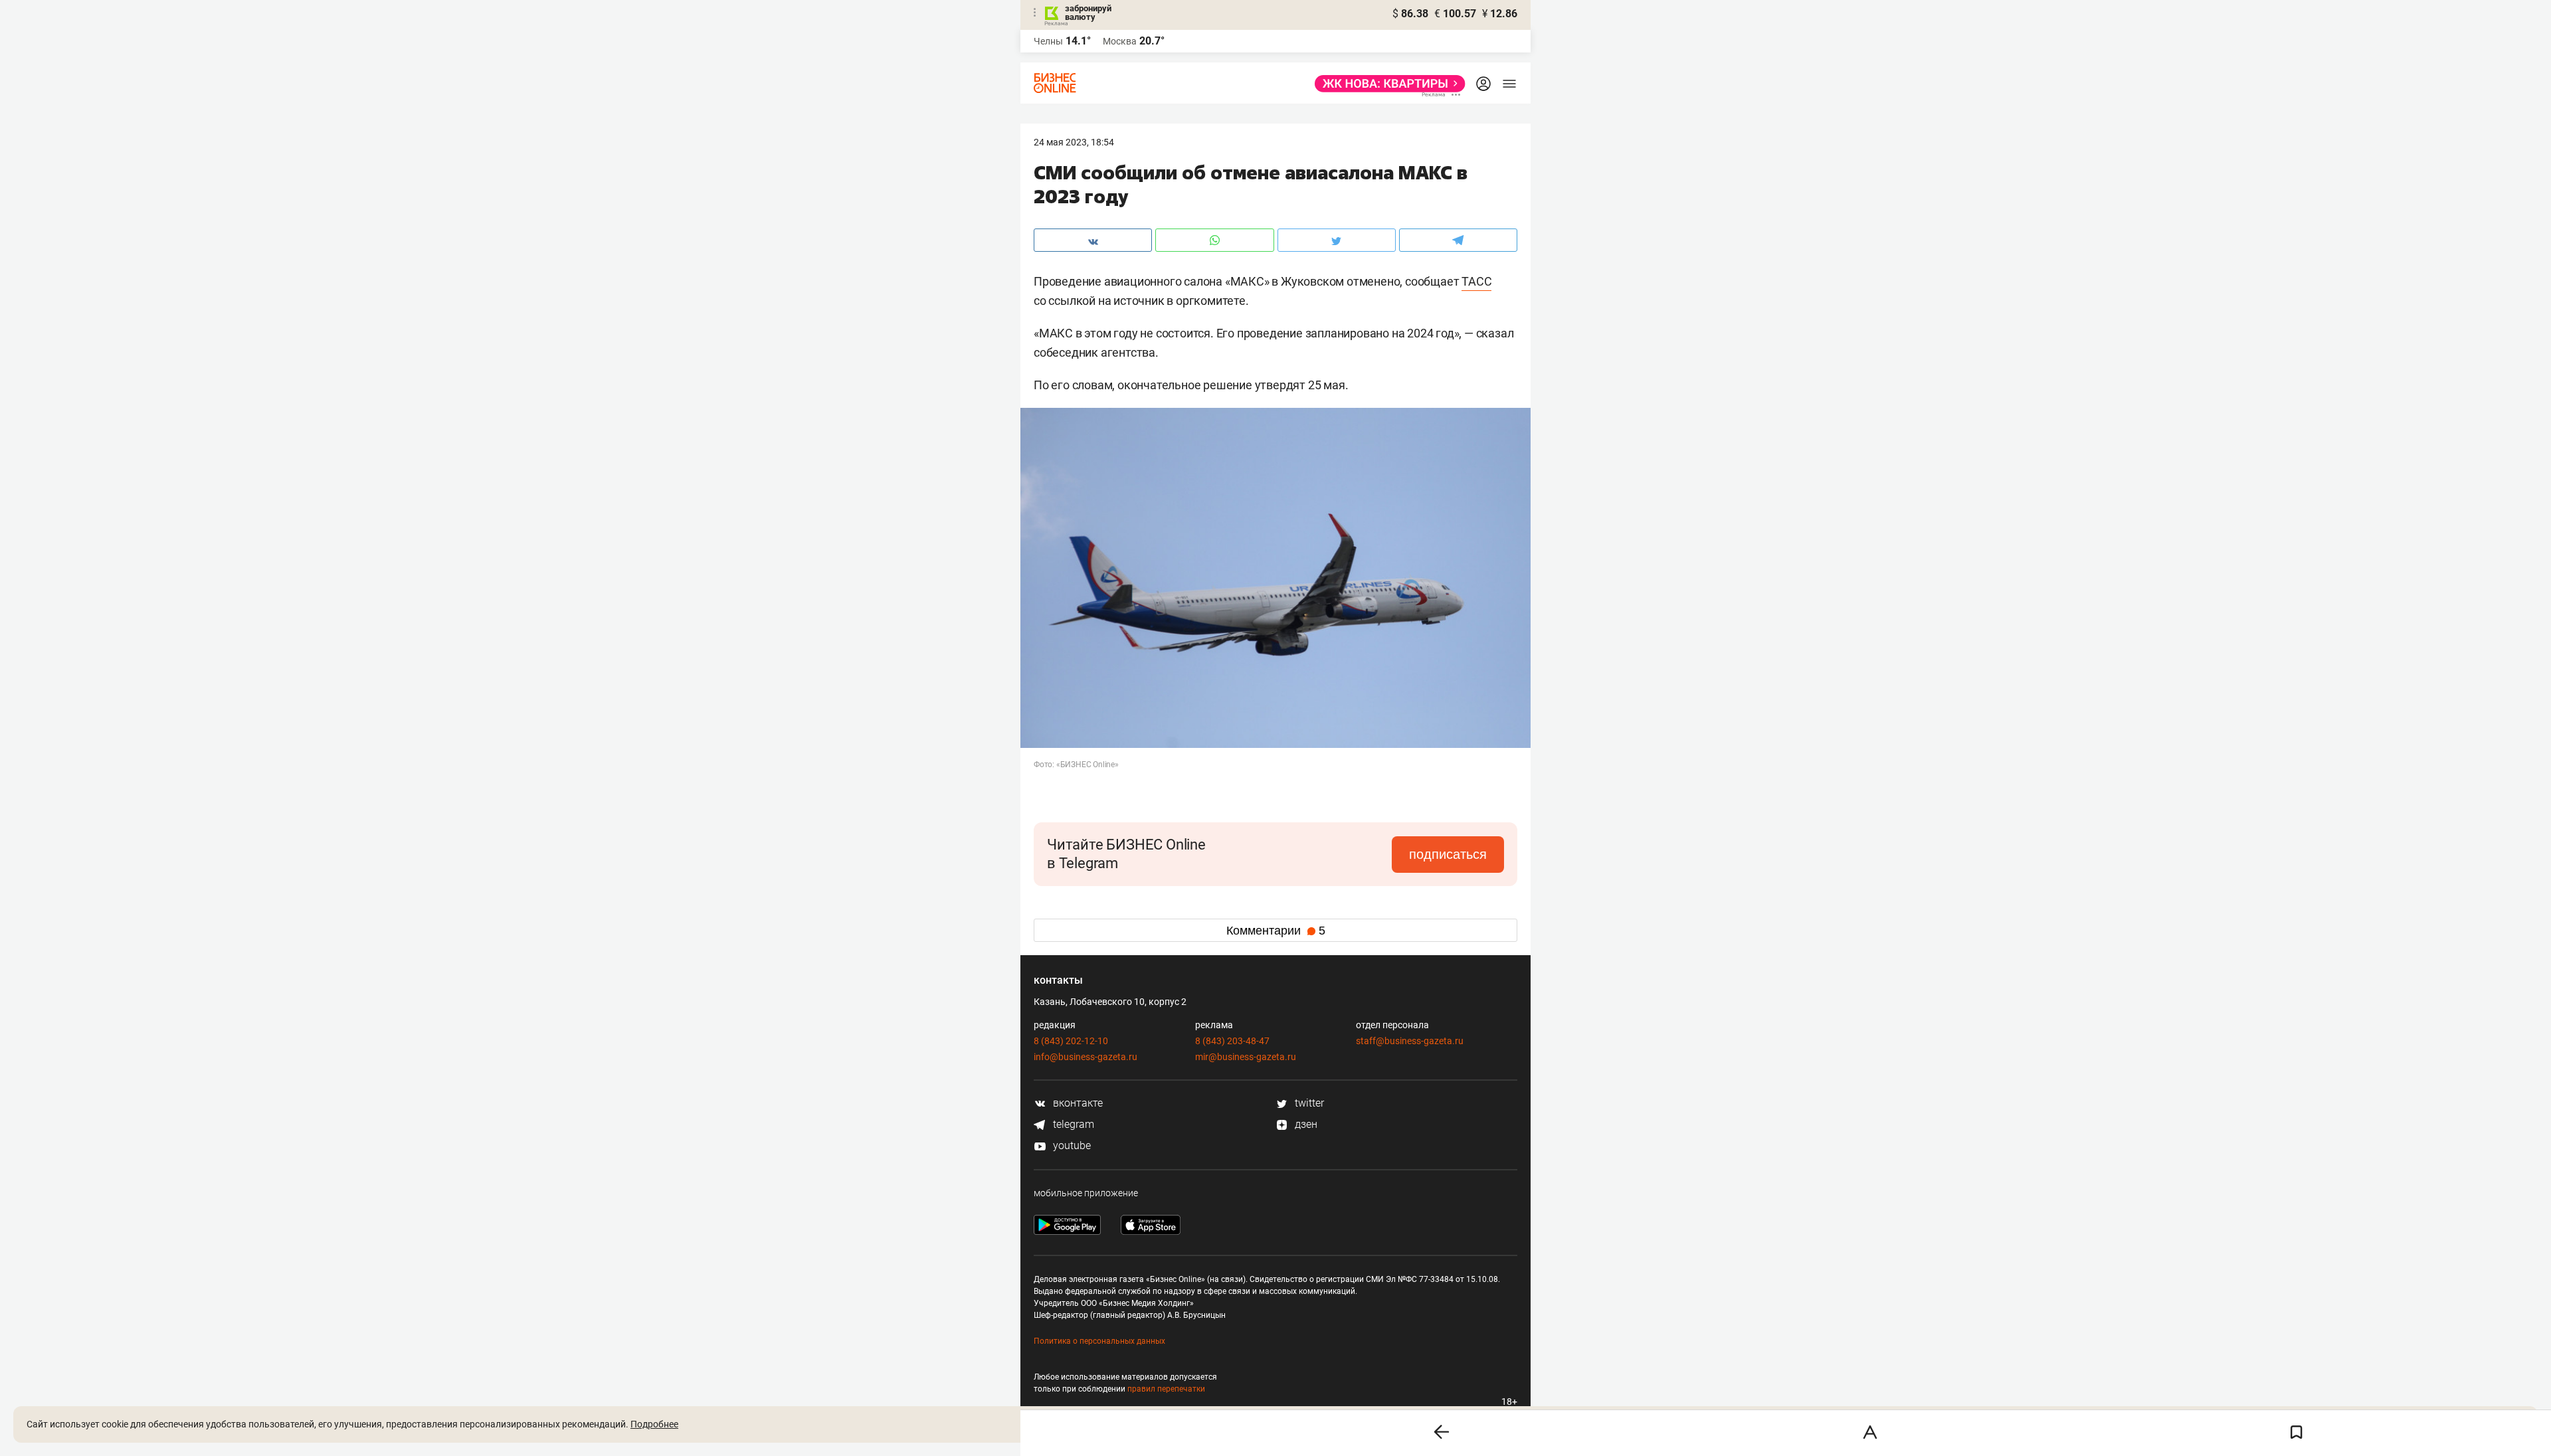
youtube (1071, 1145)
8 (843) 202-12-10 (1071, 1041)
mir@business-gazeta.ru (1246, 1057)
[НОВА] (1386, 84)
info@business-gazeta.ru (1086, 1057)
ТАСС (1476, 281)
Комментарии (1276, 931)
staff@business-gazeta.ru (1410, 1041)
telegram (1072, 1124)
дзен (1305, 1124)
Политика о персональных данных (1099, 1341)
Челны (1048, 41)
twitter (1308, 1103)
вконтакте (1077, 1103)
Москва (1120, 41)
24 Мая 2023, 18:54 (1074, 142)
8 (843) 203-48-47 (1232, 1041)
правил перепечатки (1166, 1389)
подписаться (1448, 854)
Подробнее (654, 1424)
